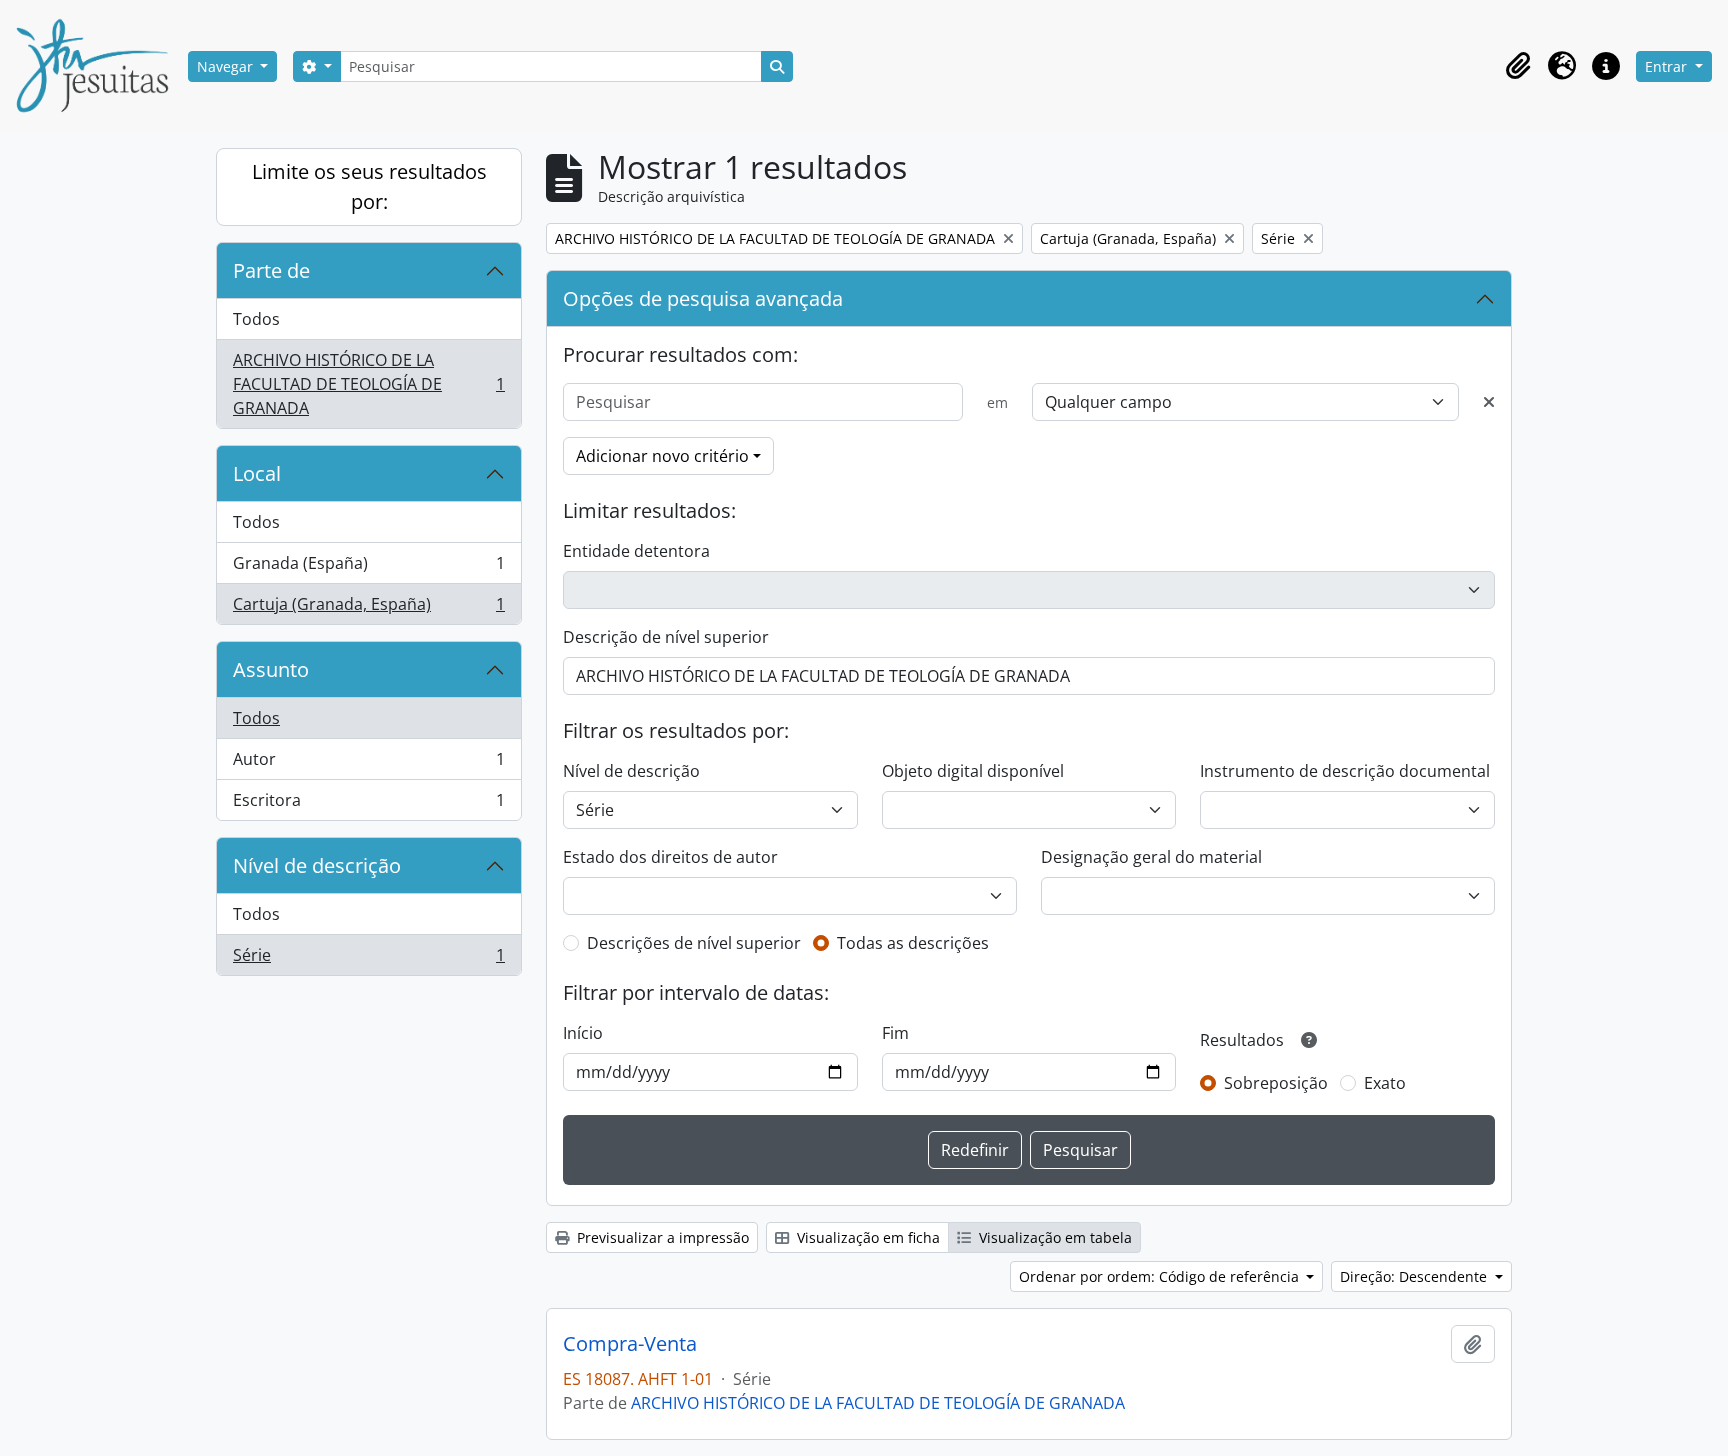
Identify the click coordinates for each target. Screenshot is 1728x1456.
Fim (895, 1033)
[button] (1518, 66)
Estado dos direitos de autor (670, 857)
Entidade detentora (636, 551)
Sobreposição (1276, 1083)
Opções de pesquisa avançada (703, 298)
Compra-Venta (630, 1344)
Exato (1385, 1083)
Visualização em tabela (1053, 1237)
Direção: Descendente (1415, 1276)
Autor (368, 764)
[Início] (100, 66)
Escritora (368, 804)
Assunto (271, 669)
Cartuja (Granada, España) (368, 608)
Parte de (271, 270)
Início (583, 1033)
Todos (256, 319)
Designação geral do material (1151, 857)
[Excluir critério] (1489, 402)
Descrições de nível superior (694, 943)
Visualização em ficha (866, 1237)
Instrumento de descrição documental (1345, 771)
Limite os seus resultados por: (369, 186)
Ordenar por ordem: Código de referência (1161, 1276)
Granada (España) (368, 568)
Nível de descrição (317, 865)
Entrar (1668, 66)
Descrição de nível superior (666, 637)
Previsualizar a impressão (661, 1237)
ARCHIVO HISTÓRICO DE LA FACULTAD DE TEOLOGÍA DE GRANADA (368, 384)
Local (257, 473)
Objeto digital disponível (973, 771)
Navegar (227, 66)
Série (368, 959)
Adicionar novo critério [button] (662, 456)
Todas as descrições (913, 943)
